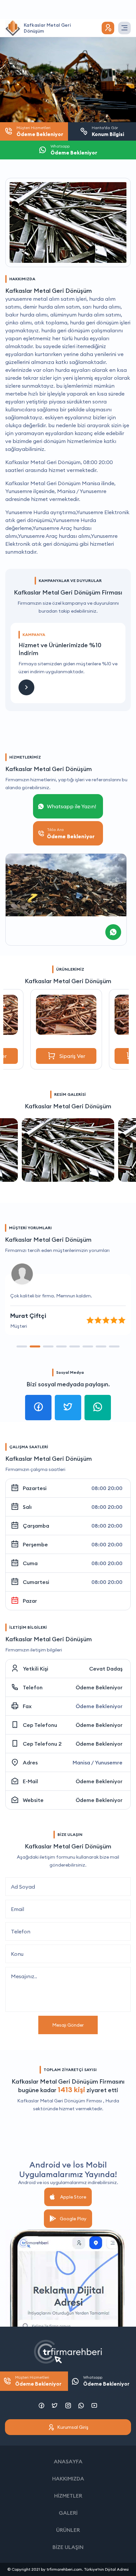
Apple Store (73, 2197)
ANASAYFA (68, 2461)
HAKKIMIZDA (68, 2479)
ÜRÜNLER (68, 2530)
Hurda (112, 2101)
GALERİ (68, 2513)
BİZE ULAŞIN (68, 2547)
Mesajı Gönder (68, 2025)
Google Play (73, 2219)
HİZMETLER (68, 2496)
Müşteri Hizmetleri (38, 2381)
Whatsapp (106, 2381)
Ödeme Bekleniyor (99, 1687)
